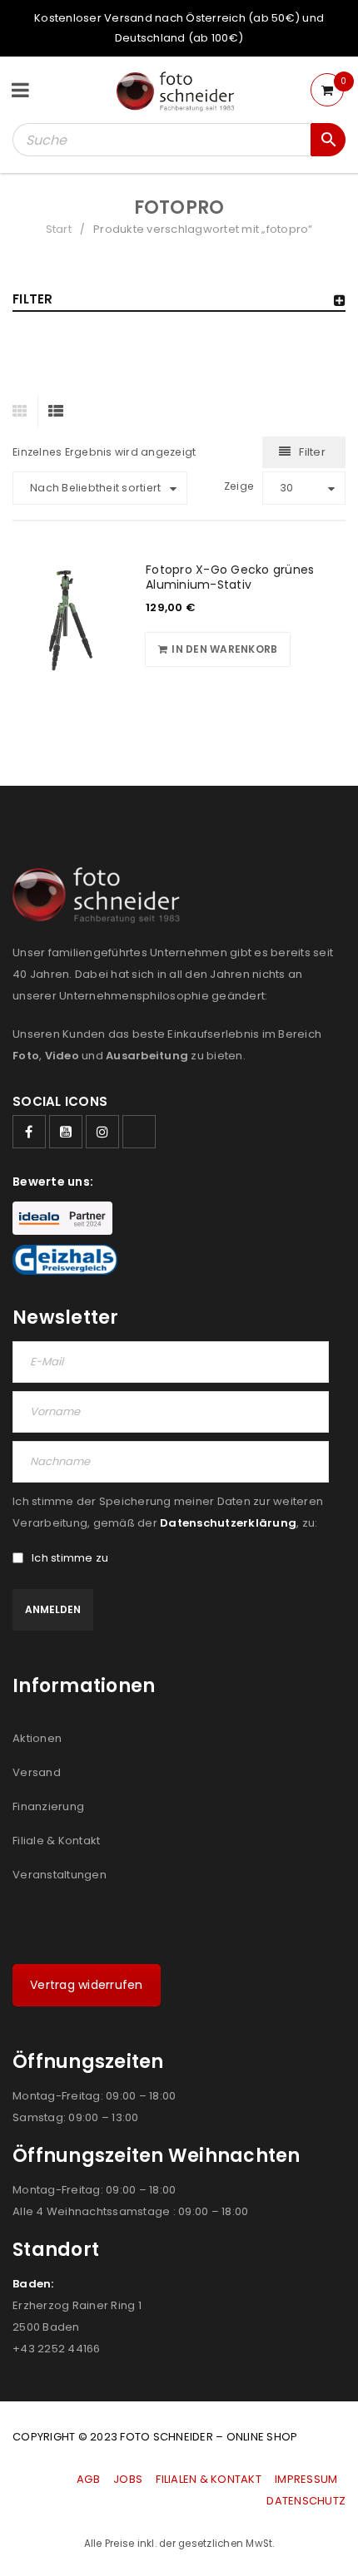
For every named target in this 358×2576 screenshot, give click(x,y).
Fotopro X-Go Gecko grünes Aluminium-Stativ (230, 577)
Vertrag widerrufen (87, 1985)
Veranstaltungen (60, 1875)
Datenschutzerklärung (228, 1523)
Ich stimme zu (70, 1558)
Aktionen (37, 1738)
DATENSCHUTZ (306, 2501)
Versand (37, 1772)
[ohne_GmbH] (101, 895)
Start (59, 229)
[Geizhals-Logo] (65, 1260)
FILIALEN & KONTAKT (209, 2479)
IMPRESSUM (306, 2479)
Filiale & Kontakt (56, 1841)
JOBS (128, 2479)
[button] (218, 649)
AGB (89, 2479)
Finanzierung (48, 1806)
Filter (312, 452)
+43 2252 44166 (57, 2349)
